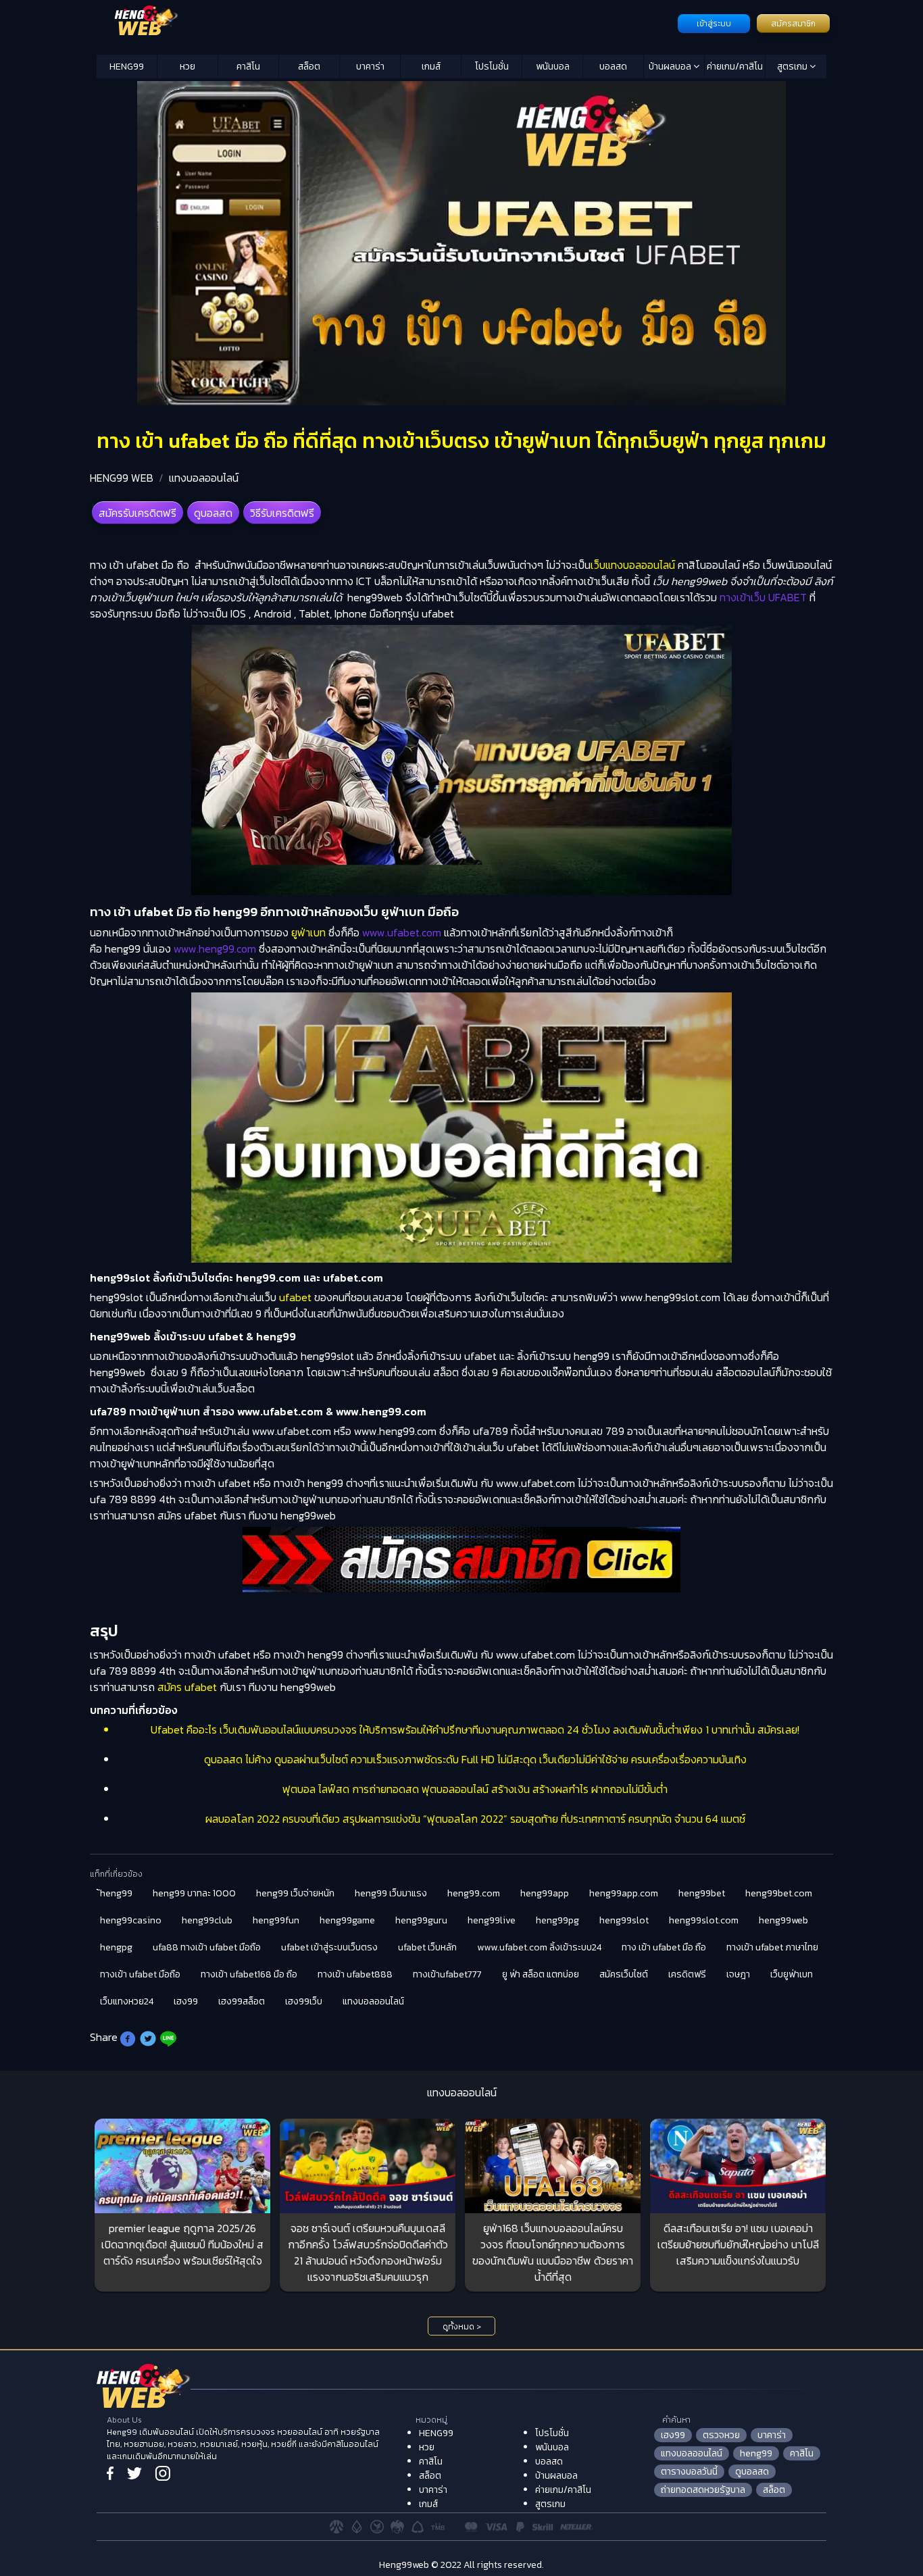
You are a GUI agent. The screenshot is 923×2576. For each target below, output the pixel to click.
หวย (188, 67)
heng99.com (474, 1893)
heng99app (545, 1893)
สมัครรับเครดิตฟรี (138, 513)
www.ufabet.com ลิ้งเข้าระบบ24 (539, 1947)
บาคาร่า (370, 67)
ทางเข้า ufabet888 (355, 1974)
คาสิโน (248, 67)
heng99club (207, 1920)
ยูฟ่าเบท (308, 932)
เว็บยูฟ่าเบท (792, 1974)
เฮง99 (186, 2001)
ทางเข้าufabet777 (447, 1974)
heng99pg (557, 1920)
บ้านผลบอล (671, 67)
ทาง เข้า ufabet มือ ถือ (664, 1947)
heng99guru (421, 1920)
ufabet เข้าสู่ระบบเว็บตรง (329, 1947)
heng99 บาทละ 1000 (194, 1893)
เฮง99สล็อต (242, 2001)
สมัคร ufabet (187, 1687)
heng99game (347, 1920)
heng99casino (131, 1920)
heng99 (756, 2453)
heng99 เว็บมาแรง (391, 1893)
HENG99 (127, 67)
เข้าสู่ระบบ (714, 24)
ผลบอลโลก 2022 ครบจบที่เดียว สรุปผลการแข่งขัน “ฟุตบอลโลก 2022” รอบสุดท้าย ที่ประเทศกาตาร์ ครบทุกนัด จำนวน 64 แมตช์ (475, 1819)
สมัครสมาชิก (793, 24)
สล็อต (309, 67)
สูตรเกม (793, 67)
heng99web (783, 1920)
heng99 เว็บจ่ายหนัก (295, 1893)
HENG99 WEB (122, 478)
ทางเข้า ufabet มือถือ (140, 1974)
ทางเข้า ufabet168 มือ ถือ (249, 1974)
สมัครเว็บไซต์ (624, 1974)
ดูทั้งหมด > (462, 2327)
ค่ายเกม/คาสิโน (735, 67)
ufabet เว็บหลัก (427, 1947)
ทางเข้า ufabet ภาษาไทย (772, 1947)
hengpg (116, 1947)
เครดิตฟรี (687, 1974)
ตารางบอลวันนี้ (689, 2472)
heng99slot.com (704, 1920)
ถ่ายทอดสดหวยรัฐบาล (703, 2490)
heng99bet (702, 1893)
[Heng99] (385, 22)
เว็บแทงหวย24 (127, 2001)
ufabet (295, 1297)
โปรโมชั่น (492, 67)
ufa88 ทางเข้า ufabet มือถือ (207, 1947)
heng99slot (624, 1920)
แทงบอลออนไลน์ (204, 478)
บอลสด (613, 67)
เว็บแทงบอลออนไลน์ (633, 565)
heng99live (492, 1920)
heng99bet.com (779, 1893)
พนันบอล (553, 67)
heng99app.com (624, 1893)
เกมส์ (431, 67)
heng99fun (276, 1920)
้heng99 (116, 1893)
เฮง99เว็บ (304, 2001)
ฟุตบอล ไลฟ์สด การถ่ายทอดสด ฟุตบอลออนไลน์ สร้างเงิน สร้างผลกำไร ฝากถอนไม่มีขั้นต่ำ (475, 1789)
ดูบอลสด (213, 513)
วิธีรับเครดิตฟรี (282, 513)
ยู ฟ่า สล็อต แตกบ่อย (541, 1974)
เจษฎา (738, 1974)
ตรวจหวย (721, 2435)
